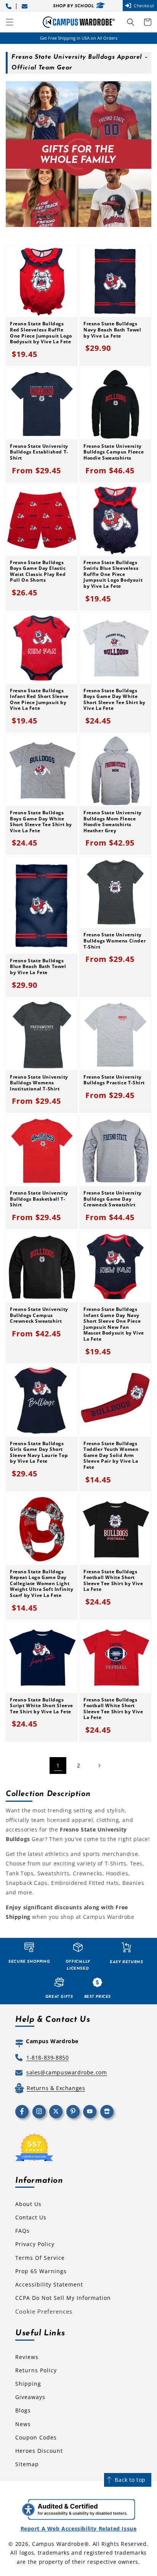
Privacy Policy (35, 2244)
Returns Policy (36, 2370)
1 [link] (58, 1765)
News (23, 2424)
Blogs (23, 2410)
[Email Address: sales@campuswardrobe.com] (26, 6)
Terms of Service (40, 2258)
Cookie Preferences (44, 2311)
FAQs (22, 2231)
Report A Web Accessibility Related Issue (79, 2529)
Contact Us (31, 2217)
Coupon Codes (36, 2437)
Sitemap (27, 2464)
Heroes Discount (39, 2451)
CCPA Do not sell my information (63, 2298)
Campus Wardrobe (58, 2544)
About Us (28, 2204)
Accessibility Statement (49, 2284)
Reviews (27, 2357)
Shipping (28, 2384)
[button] (10, 22)
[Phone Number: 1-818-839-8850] (10, 6)
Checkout (144, 6)
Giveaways (30, 2397)
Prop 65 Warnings (41, 2271)
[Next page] (99, 1766)
